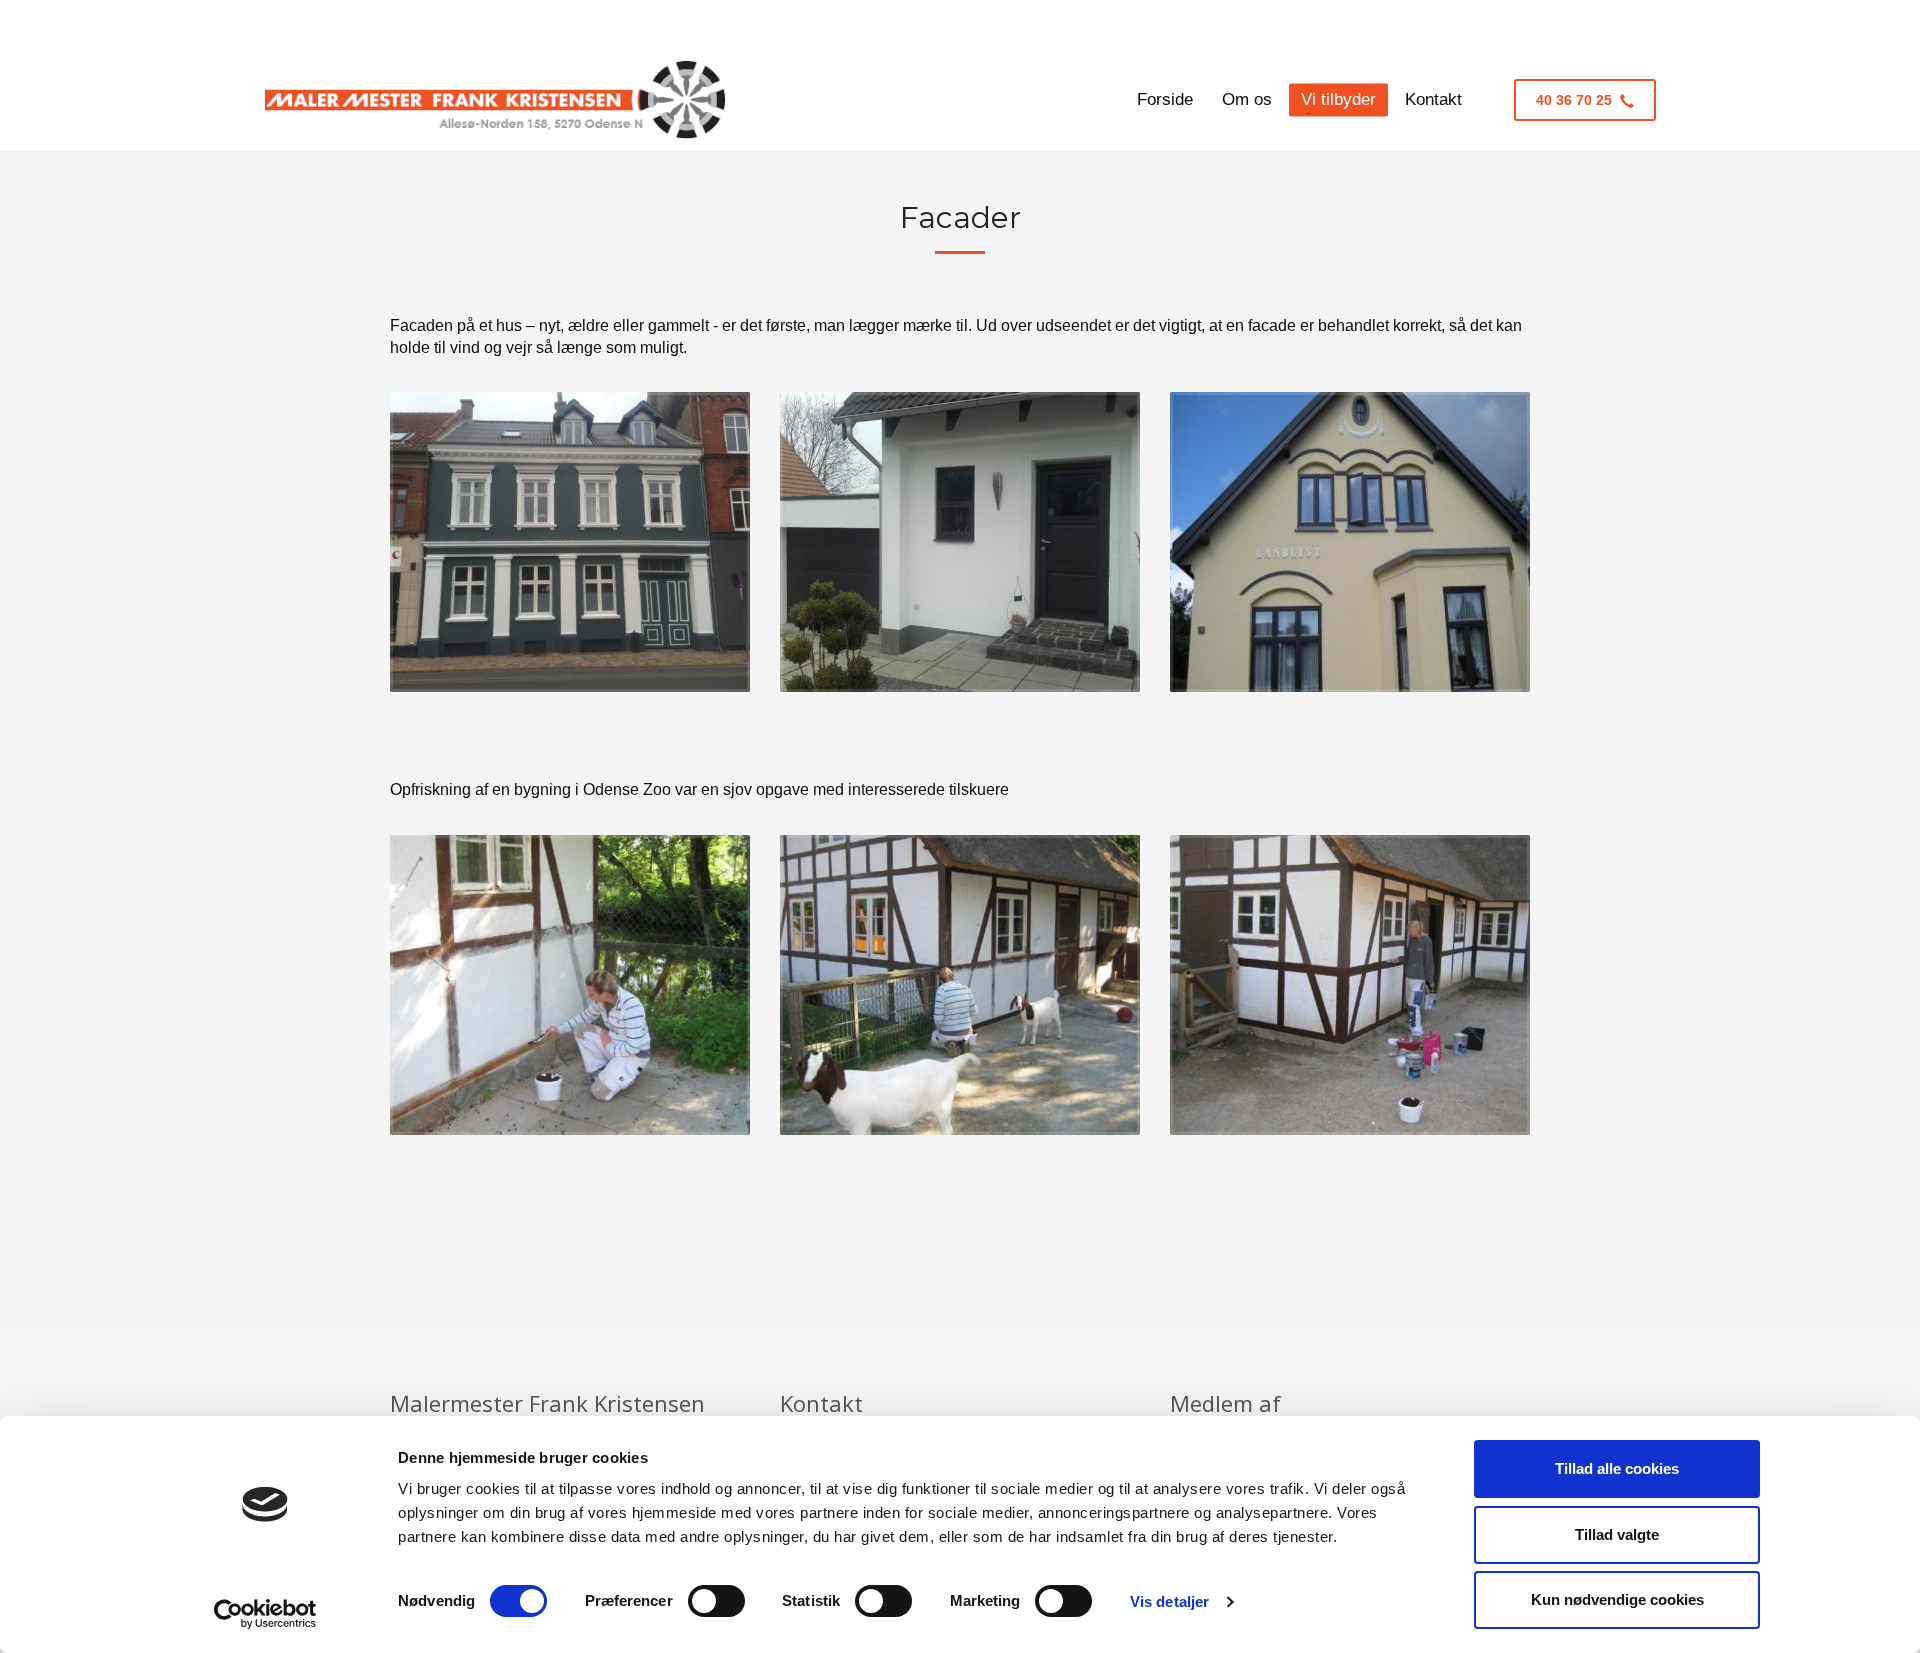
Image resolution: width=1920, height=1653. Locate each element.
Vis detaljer (1169, 1601)
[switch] (716, 1601)
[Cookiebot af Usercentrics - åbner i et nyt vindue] (265, 1614)
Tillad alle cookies (1617, 1468)
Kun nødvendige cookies (1617, 1599)
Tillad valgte (1617, 1534)
